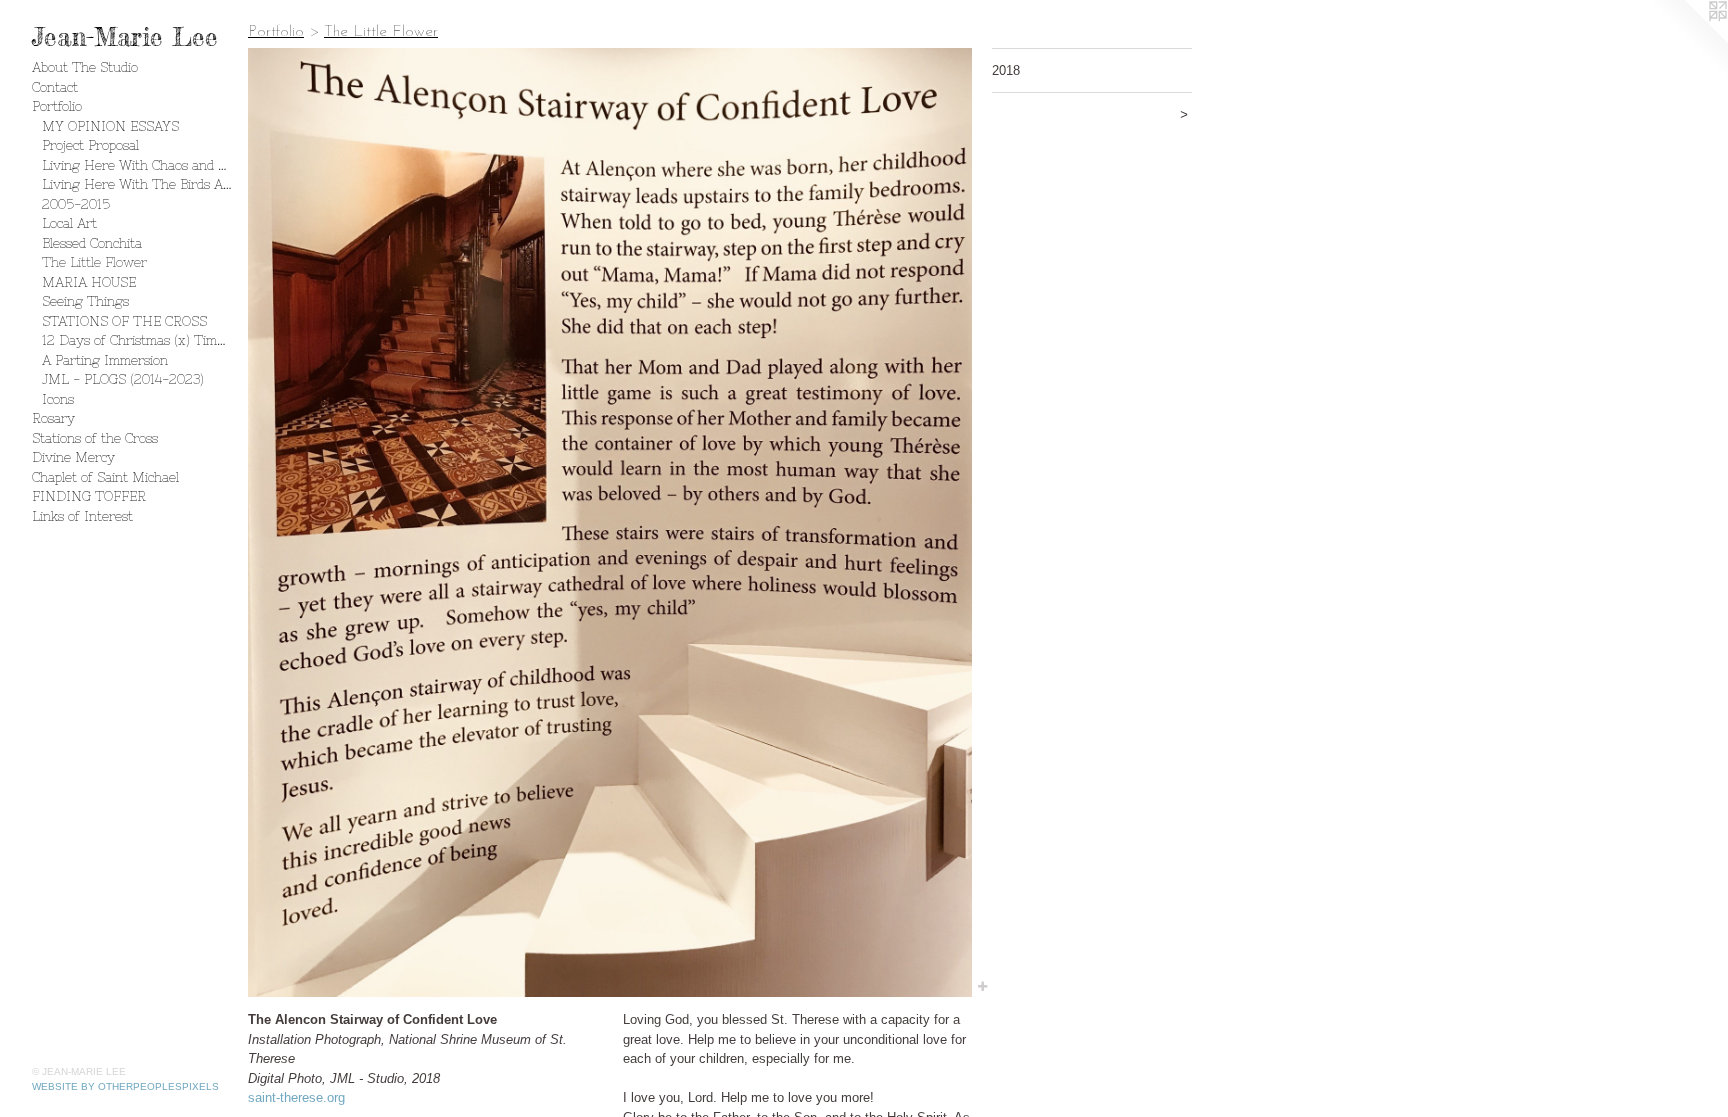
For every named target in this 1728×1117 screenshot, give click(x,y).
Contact (55, 87)
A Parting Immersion (105, 360)
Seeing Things (85, 301)
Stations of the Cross (95, 438)
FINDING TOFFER (89, 496)
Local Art (69, 223)
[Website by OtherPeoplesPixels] (1688, 40)
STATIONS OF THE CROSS (124, 321)
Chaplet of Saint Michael (105, 477)
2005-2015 (76, 204)
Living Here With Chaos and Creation (137, 165)
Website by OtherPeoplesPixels (125, 1086)
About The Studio (85, 67)
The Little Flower (94, 262)
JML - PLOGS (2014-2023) (123, 379)
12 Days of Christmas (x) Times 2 (137, 340)
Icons (58, 399)
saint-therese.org (296, 1097)
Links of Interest (82, 516)
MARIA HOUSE (89, 282)
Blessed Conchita (92, 243)
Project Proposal (90, 145)
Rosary (53, 418)
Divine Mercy (73, 457)
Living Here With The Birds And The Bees (137, 184)
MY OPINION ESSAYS (110, 126)
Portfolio (57, 106)
